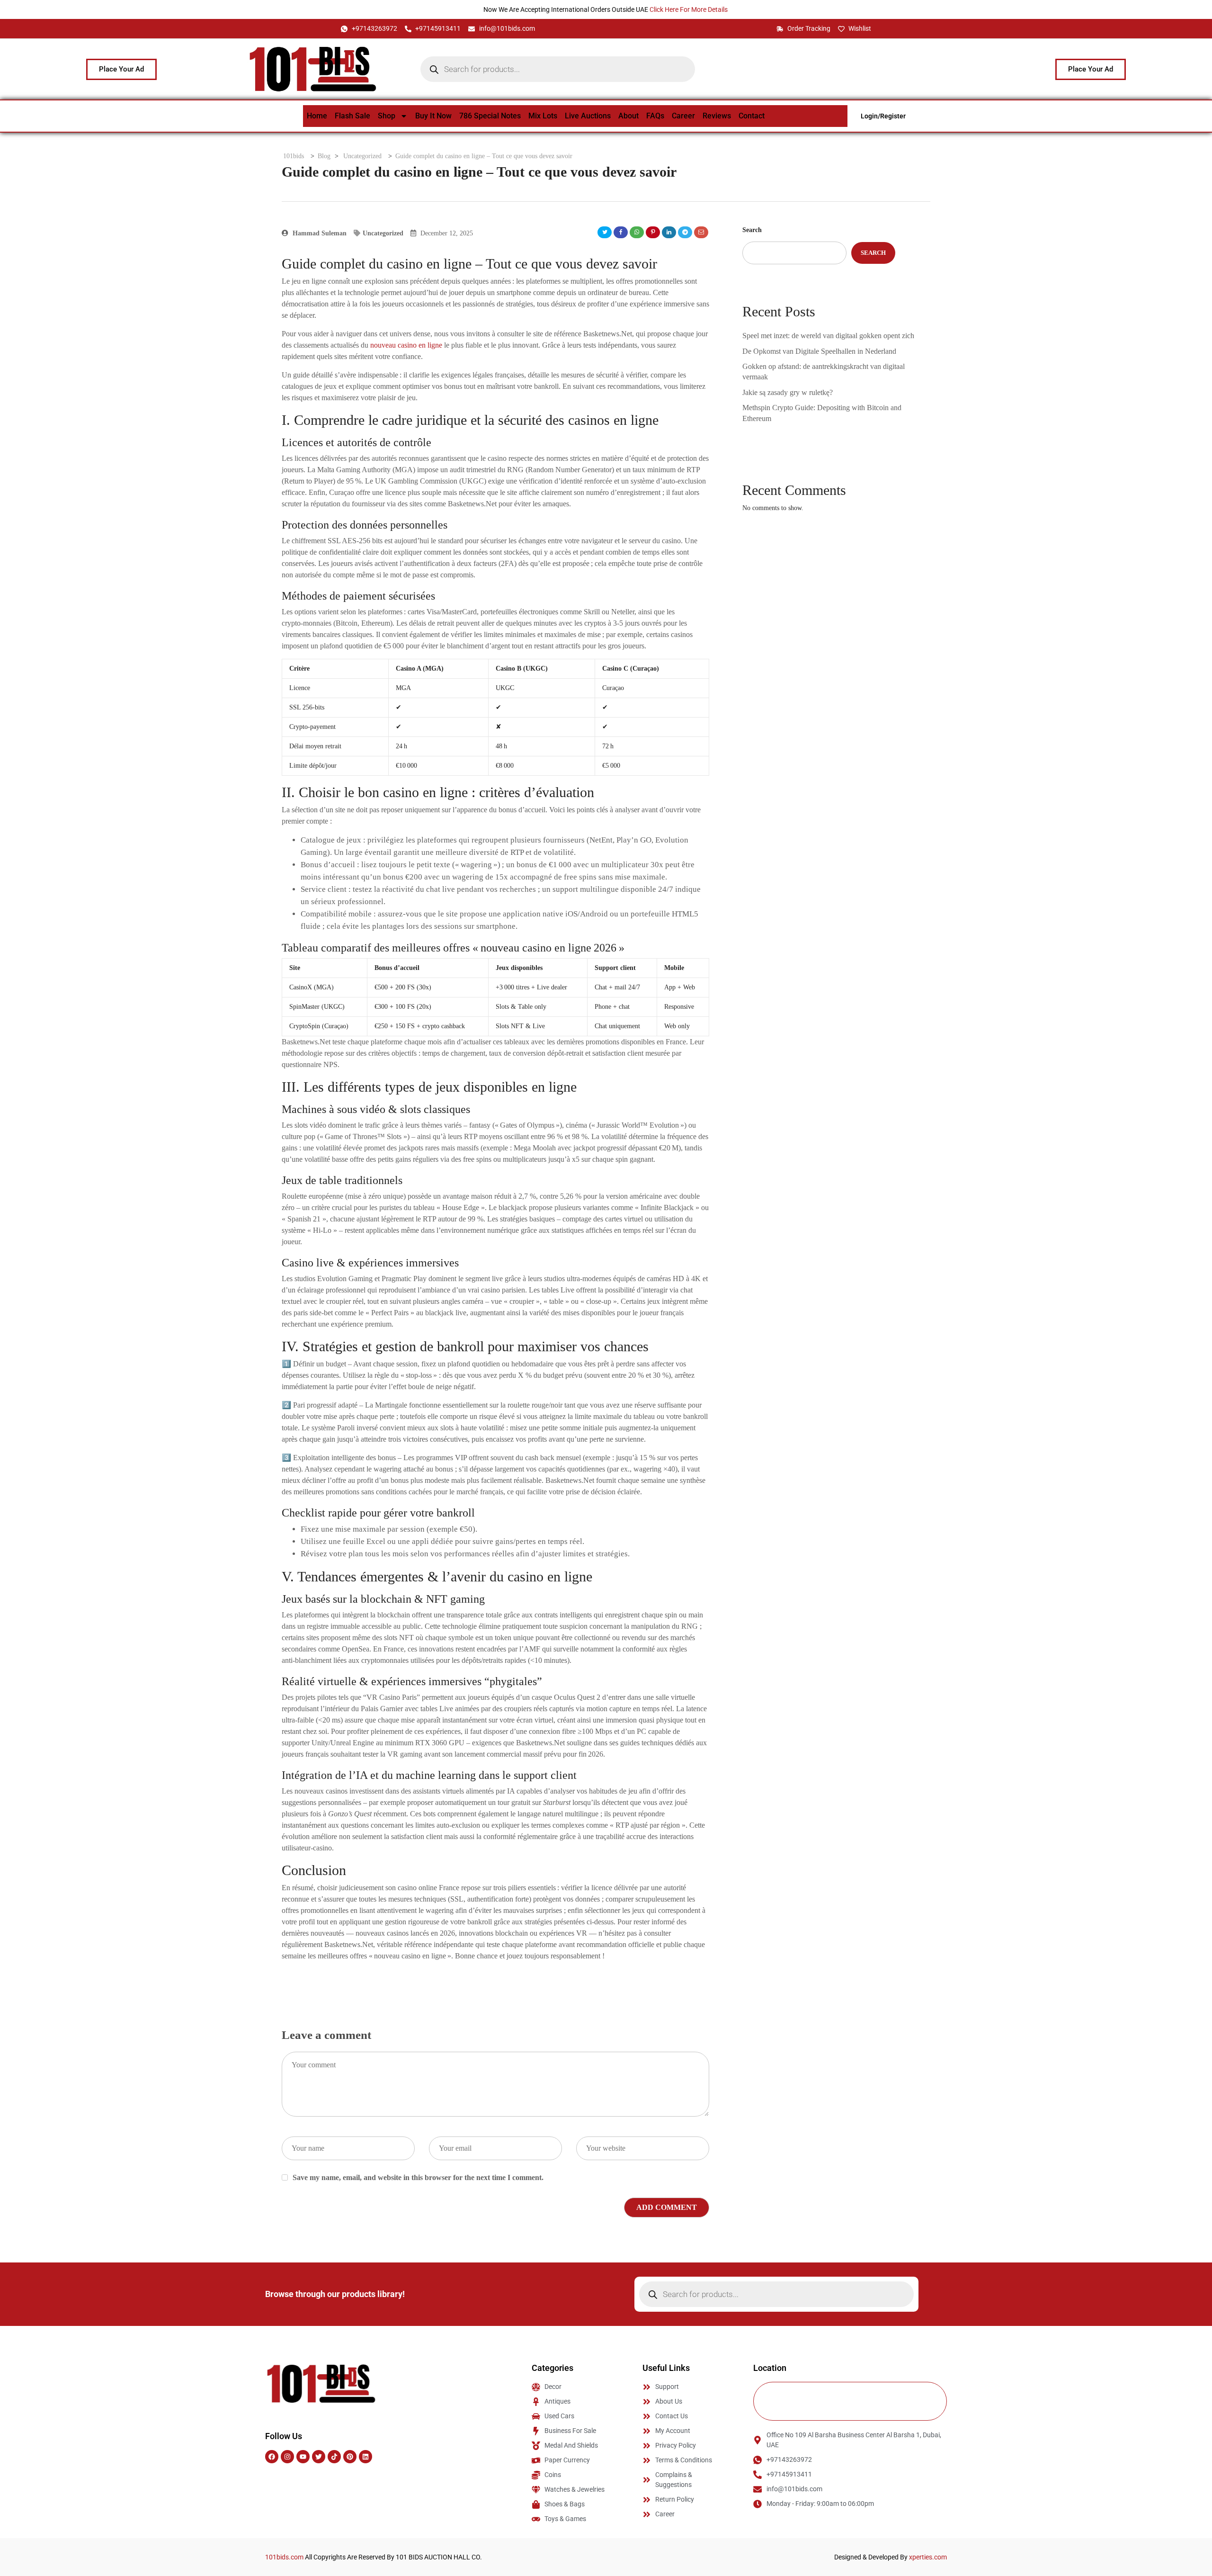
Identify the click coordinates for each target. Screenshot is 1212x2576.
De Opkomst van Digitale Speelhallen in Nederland (819, 351)
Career (683, 116)
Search (752, 230)
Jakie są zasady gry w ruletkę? (788, 392)
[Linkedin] (365, 2457)
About (628, 116)
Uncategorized (383, 233)
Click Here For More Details (689, 9)
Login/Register (883, 116)
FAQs (655, 116)
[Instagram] (287, 2457)
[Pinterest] (350, 2457)
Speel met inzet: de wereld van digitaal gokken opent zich (828, 336)
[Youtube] (303, 2457)
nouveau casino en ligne (406, 345)
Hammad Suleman (319, 233)
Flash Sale (352, 116)
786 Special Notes (490, 116)
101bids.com (284, 2557)
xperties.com (928, 2557)
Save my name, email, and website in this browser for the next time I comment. (418, 2177)
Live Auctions (588, 116)
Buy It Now (433, 116)
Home (317, 116)
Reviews (717, 116)
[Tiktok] (334, 2457)
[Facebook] (272, 2457)
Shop (387, 116)
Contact (752, 116)
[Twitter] (319, 2457)
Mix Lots (543, 116)
